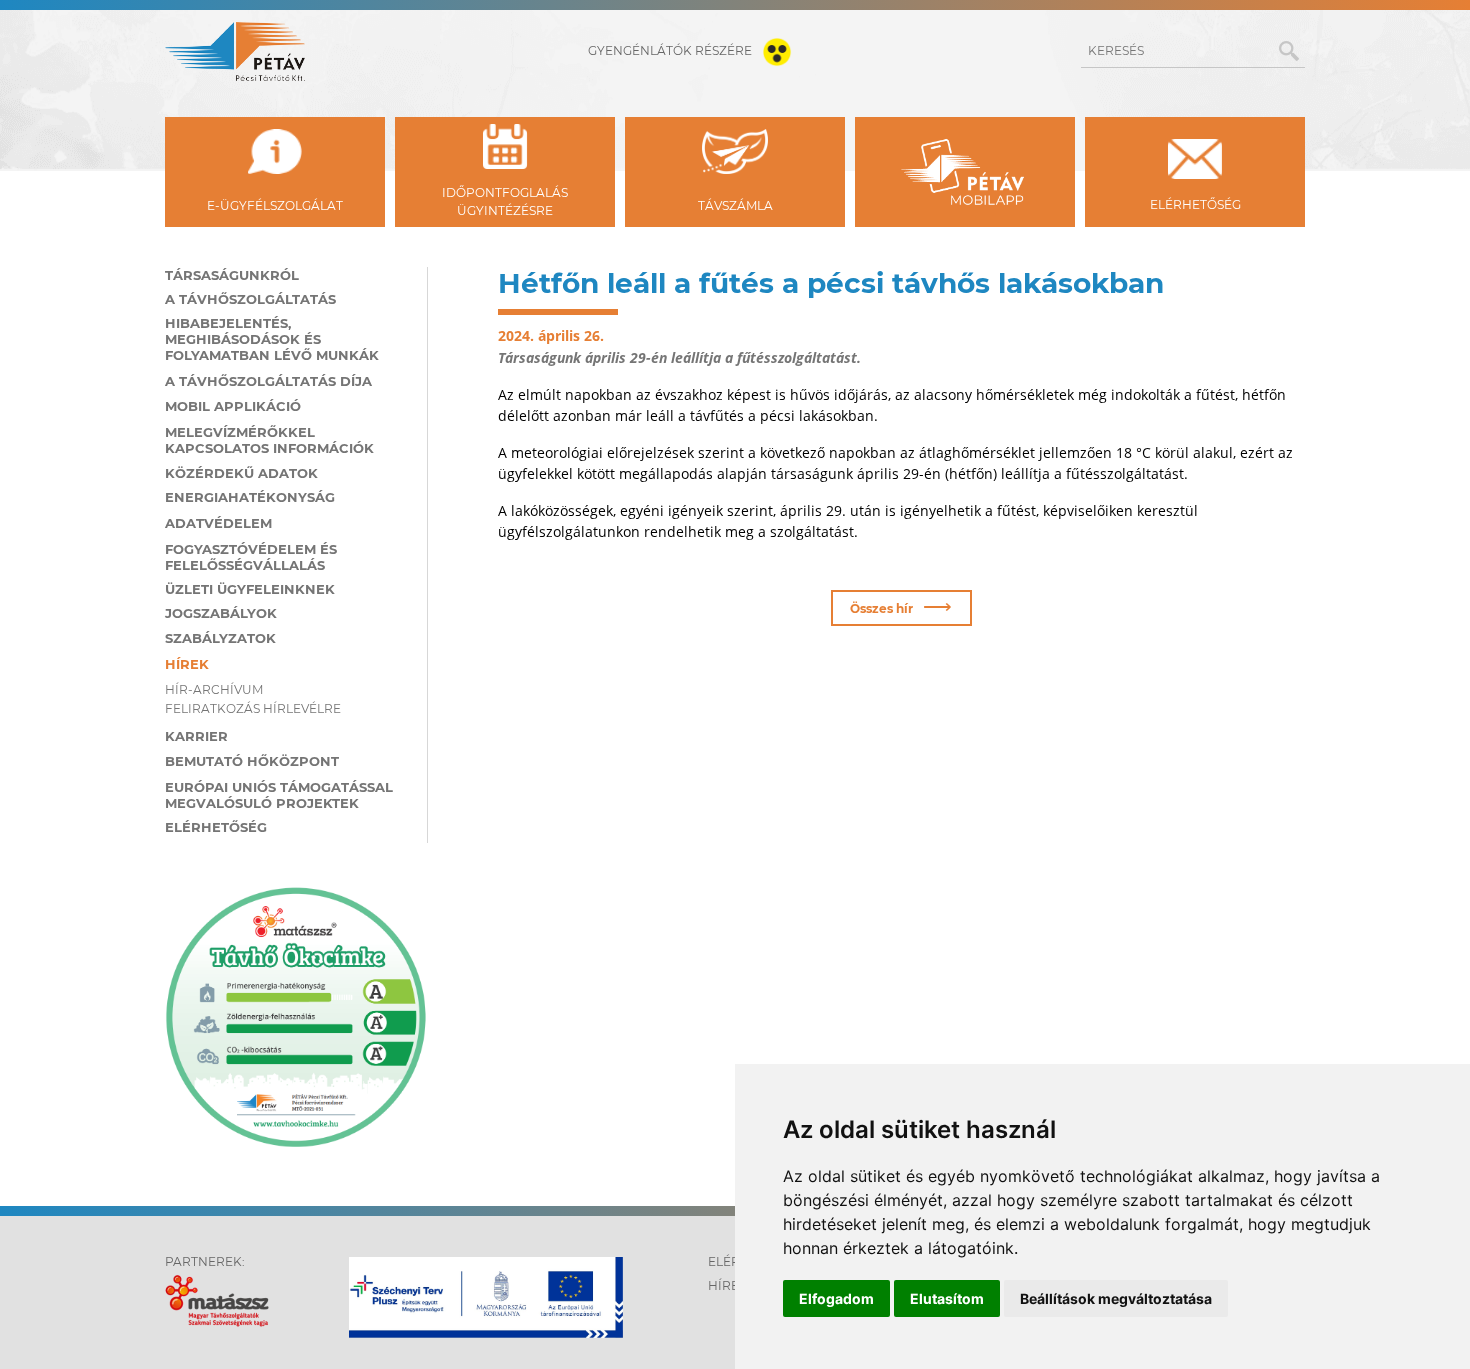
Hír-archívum (214, 689)
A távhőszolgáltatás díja (268, 381)
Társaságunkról (232, 275)
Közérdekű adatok (241, 473)
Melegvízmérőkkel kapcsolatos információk (269, 440)
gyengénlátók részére (671, 50)
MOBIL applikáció (233, 406)
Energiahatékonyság (250, 497)
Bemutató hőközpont (252, 761)
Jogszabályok (221, 613)
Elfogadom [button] (836, 1298)
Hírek (187, 664)
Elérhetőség (216, 827)
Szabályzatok (220, 638)
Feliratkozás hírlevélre (253, 708)
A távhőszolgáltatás (250, 299)
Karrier (196, 736)
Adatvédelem (218, 523)
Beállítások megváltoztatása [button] (1116, 1298)
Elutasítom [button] (947, 1298)
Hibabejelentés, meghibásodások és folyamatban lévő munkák (272, 339)
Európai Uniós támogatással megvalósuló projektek (279, 795)
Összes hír (900, 606)
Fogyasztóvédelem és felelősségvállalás (251, 557)
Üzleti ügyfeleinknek (250, 589)
